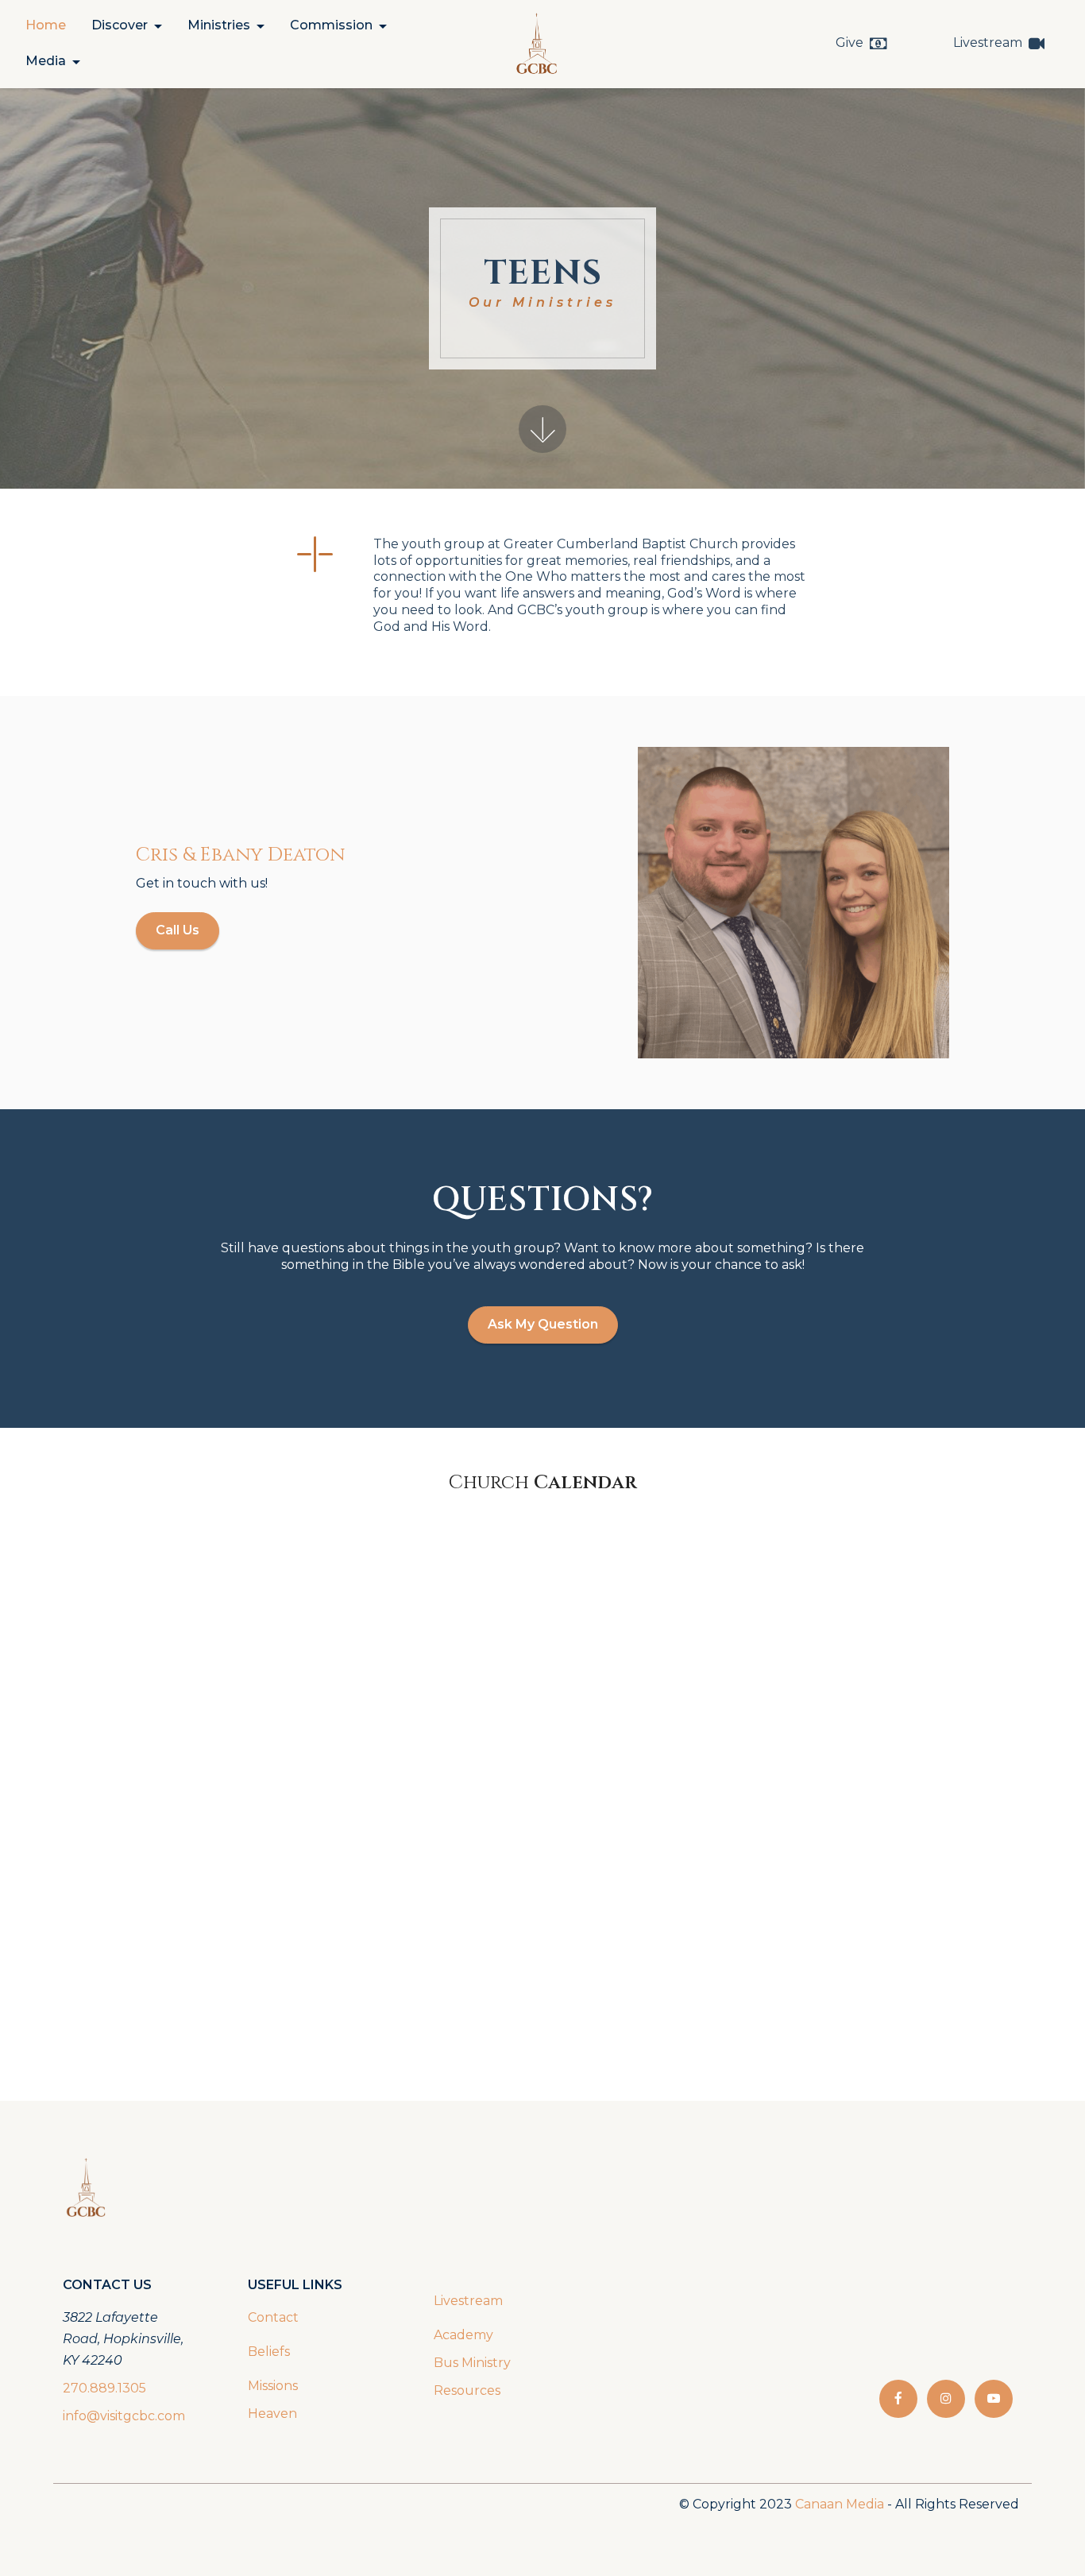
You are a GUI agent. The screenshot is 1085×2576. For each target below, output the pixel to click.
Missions (273, 2386)
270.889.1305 (104, 2388)
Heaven (272, 2414)
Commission (331, 25)
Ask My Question (543, 1324)
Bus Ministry (472, 2363)
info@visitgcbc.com (124, 2416)
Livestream (988, 43)
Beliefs (269, 2352)
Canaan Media (840, 2504)
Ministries (219, 25)
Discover (120, 25)
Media (46, 61)
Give (849, 43)
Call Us (178, 930)
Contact (273, 2317)
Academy (465, 2335)
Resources (467, 2390)
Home (46, 25)
